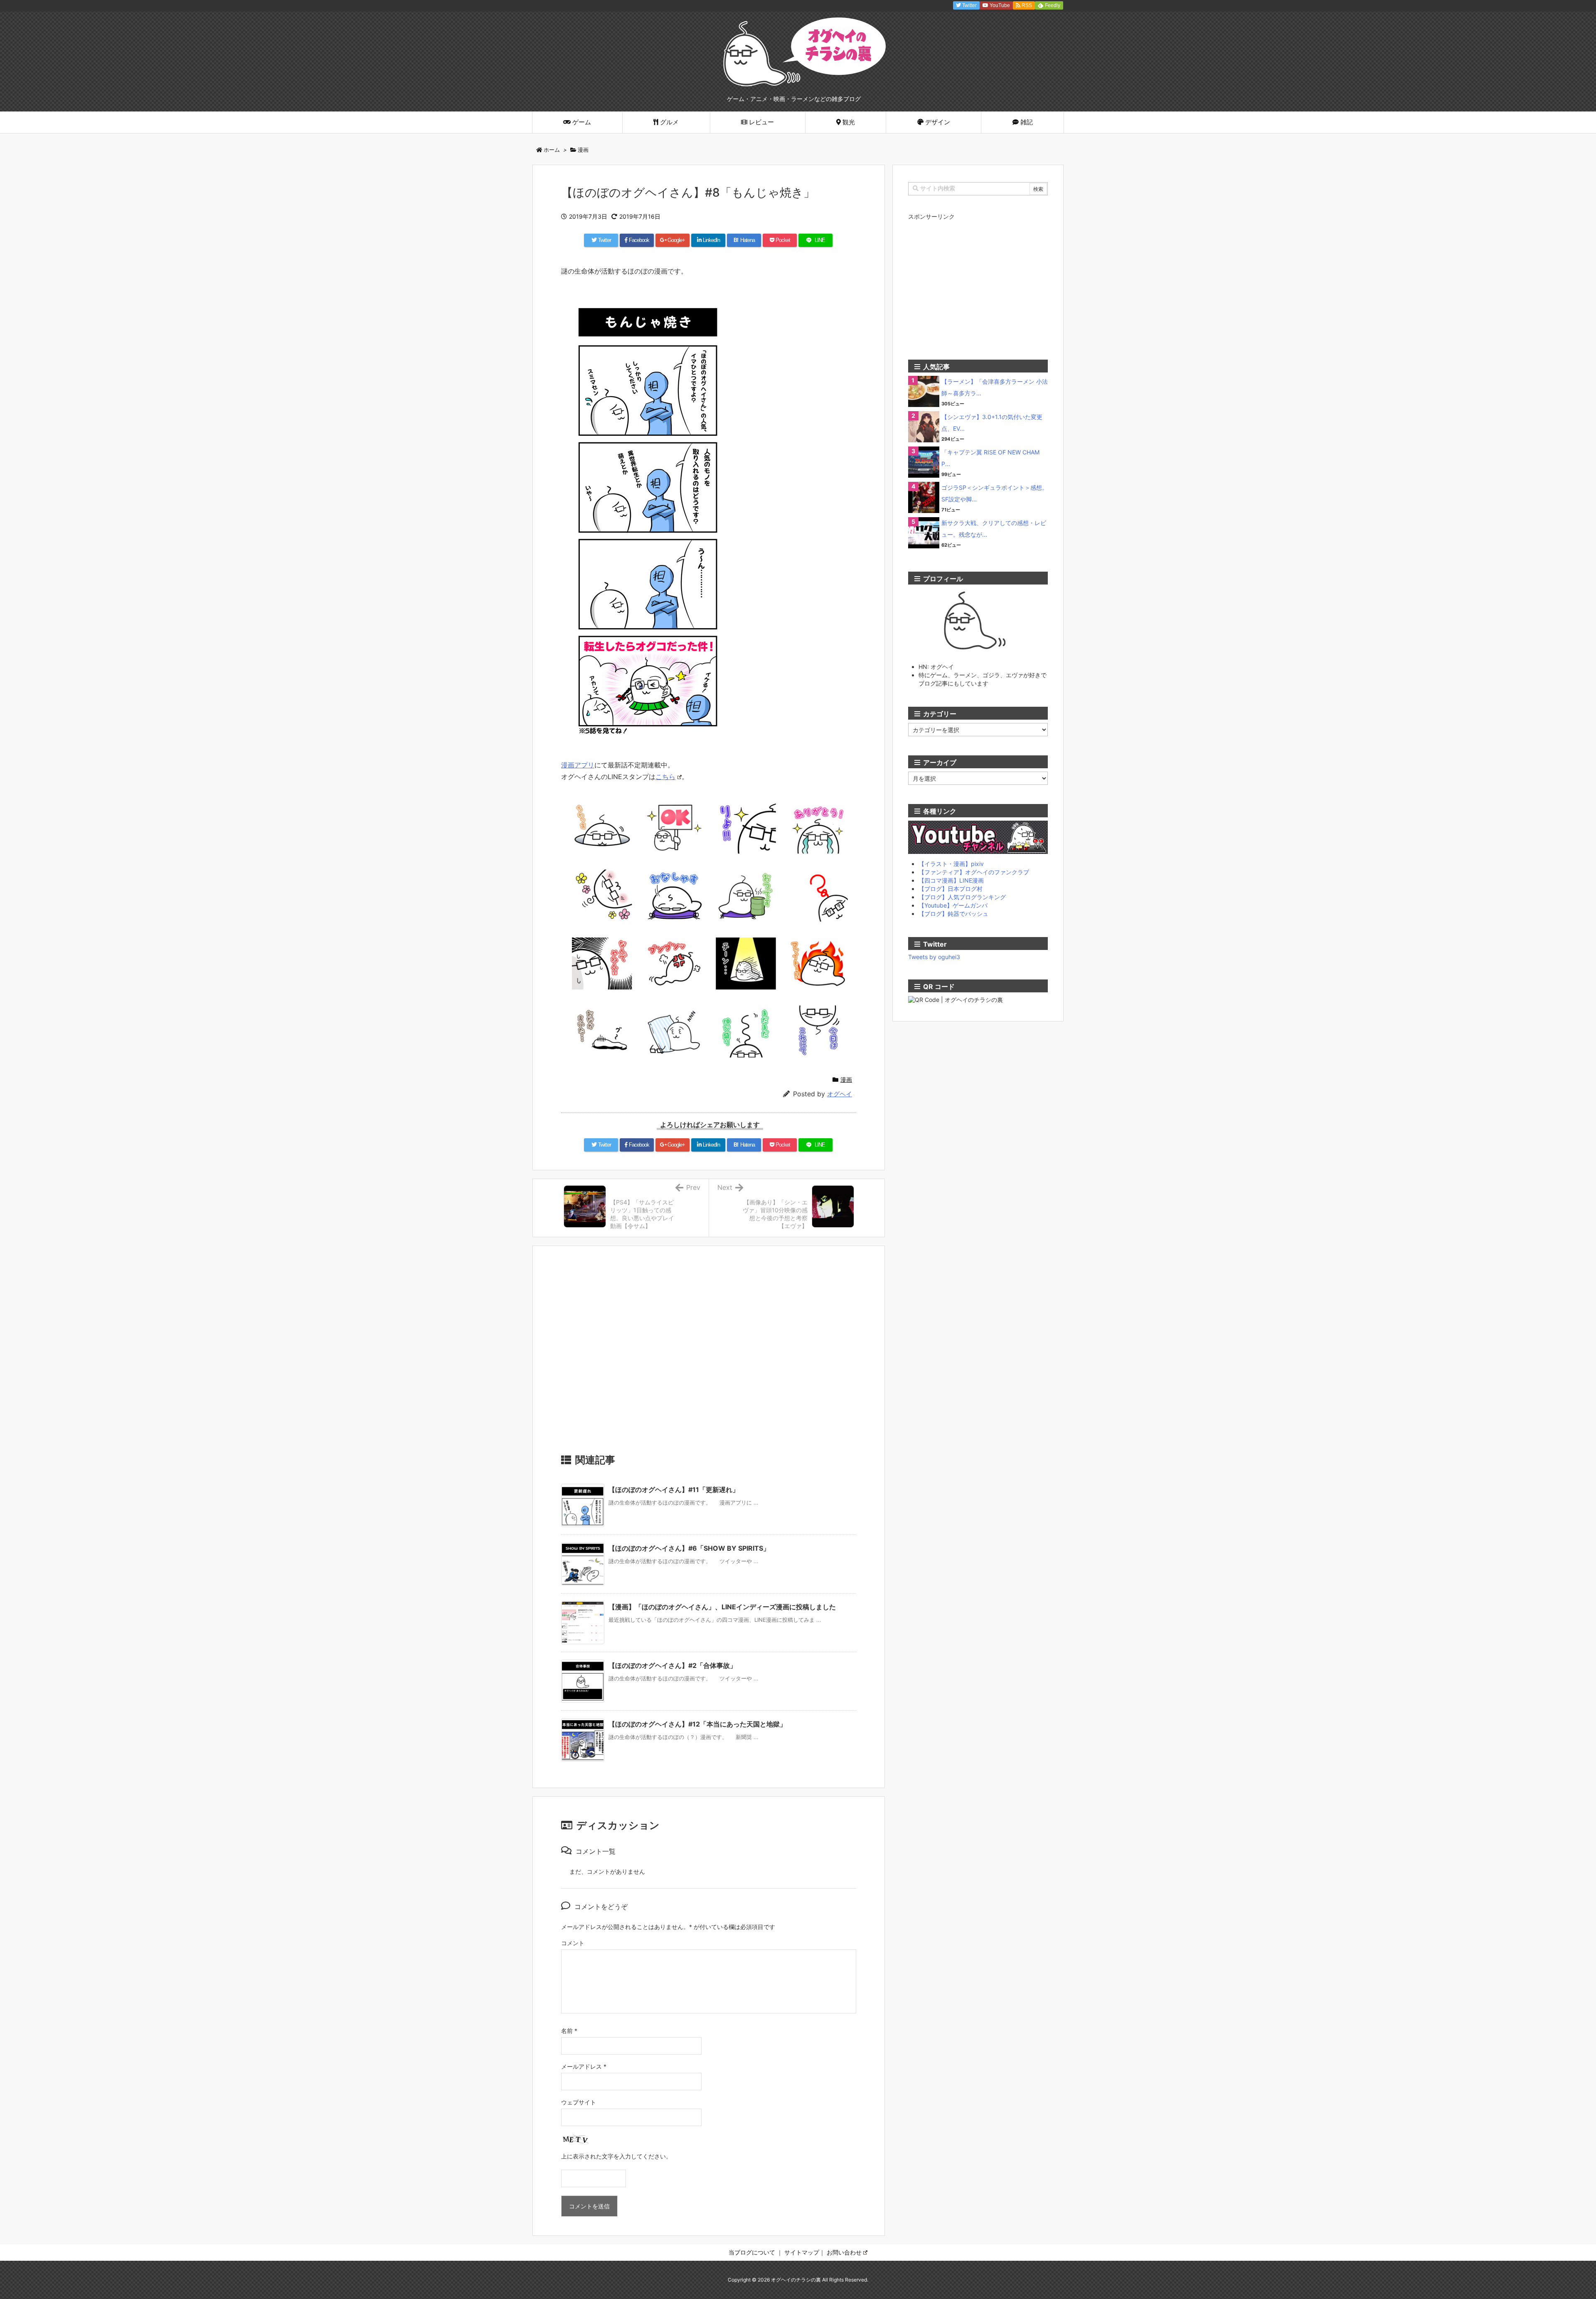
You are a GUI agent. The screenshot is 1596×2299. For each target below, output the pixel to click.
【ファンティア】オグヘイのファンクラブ (974, 872)
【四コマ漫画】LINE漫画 (951, 880)
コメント (573, 1943)
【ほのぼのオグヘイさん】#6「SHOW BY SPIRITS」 (689, 1548)
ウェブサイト (579, 2102)
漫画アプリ (578, 765)
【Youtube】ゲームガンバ (953, 905)
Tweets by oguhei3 (934, 957)
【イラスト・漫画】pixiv (951, 864)
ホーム (552, 150)
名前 (569, 2031)
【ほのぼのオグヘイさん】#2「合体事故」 (672, 1665)
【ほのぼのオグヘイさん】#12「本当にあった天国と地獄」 (697, 1724)
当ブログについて (752, 2252)
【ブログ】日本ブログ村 (951, 889)
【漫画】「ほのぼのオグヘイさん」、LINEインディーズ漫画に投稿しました (722, 1607)
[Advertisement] (709, 1353)
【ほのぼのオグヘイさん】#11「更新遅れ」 (674, 1490)
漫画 (583, 150)
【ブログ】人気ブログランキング (962, 897)
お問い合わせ (844, 2252)
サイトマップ (802, 2252)
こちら (665, 777)
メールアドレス (584, 2066)
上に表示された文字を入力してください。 (616, 2156)
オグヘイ (840, 1094)
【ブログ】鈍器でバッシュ (953, 914)
